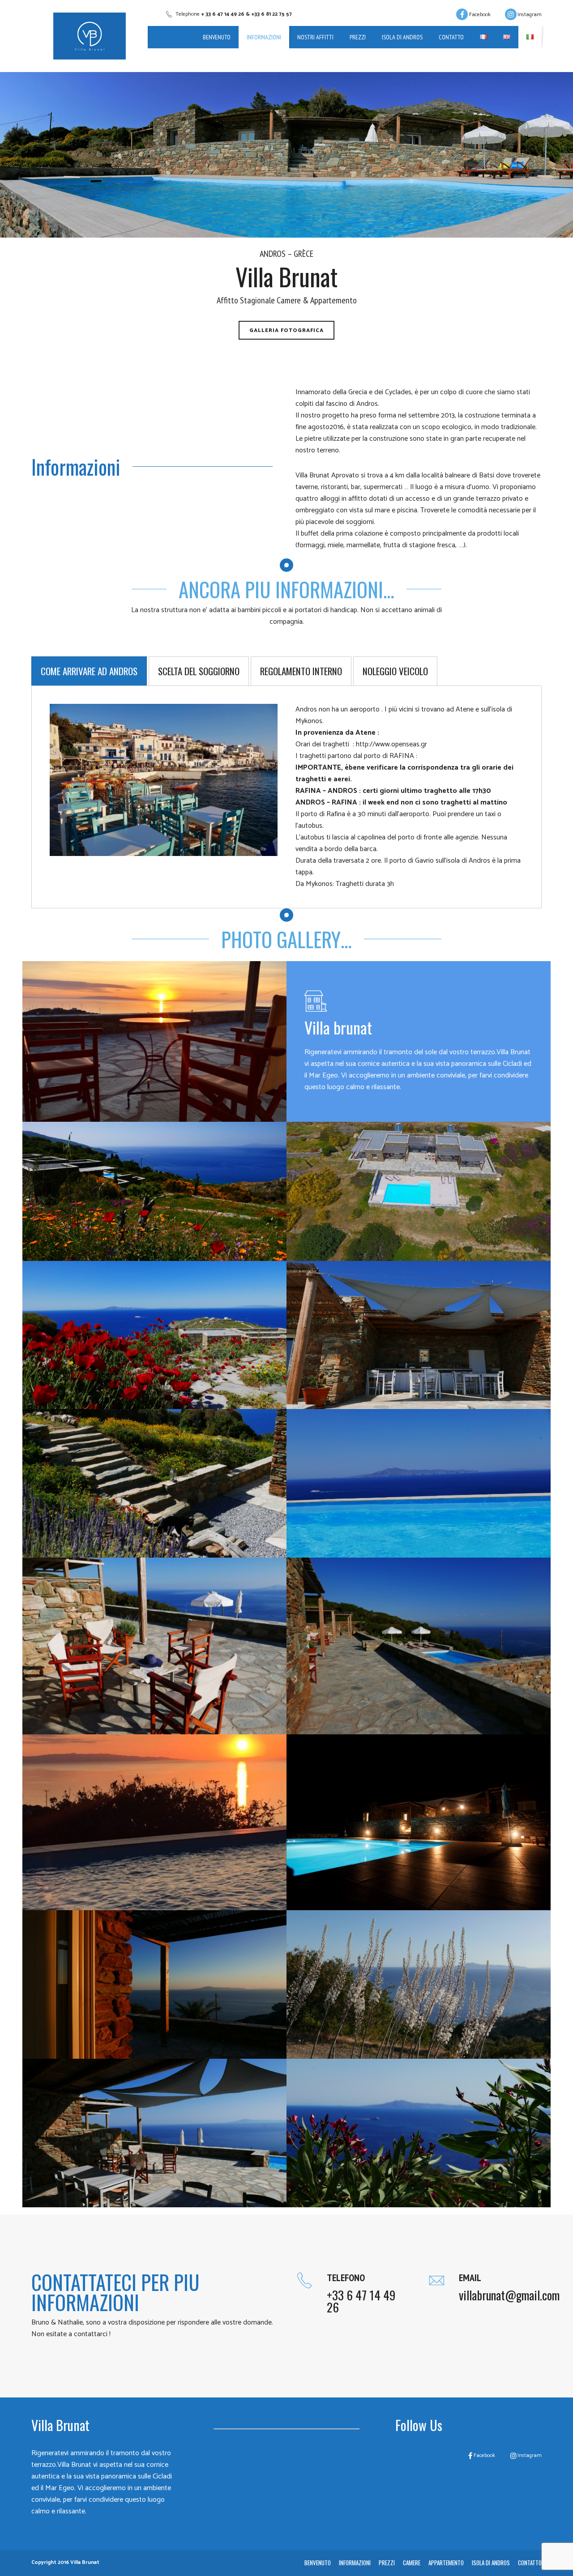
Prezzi (358, 37)
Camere (412, 2563)
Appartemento (446, 2563)
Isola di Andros (402, 37)
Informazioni (264, 37)
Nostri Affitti (315, 37)
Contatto (451, 37)
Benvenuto (217, 37)
